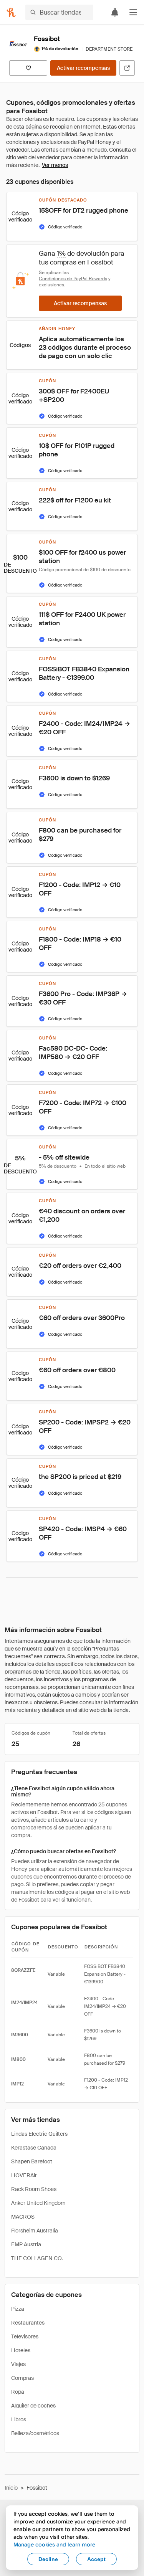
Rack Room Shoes (34, 2189)
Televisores (25, 2336)
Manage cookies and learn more (54, 2544)
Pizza (18, 2309)
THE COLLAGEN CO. (37, 2258)
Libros (19, 2419)
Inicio (11, 2488)
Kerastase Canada (34, 2148)
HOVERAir (24, 2175)
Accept (96, 2559)
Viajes (18, 2364)
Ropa (18, 2392)
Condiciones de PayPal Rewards (73, 279)
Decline (48, 2559)
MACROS (23, 2217)
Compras (22, 2378)
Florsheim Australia (35, 2231)
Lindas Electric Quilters (39, 2134)
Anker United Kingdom (38, 2203)
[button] (133, 12)
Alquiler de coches (33, 2406)
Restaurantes (28, 2323)
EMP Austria (26, 2244)
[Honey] (11, 12)
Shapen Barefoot (32, 2161)
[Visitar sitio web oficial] (127, 68)
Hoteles (21, 2350)
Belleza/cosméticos (35, 2433)
